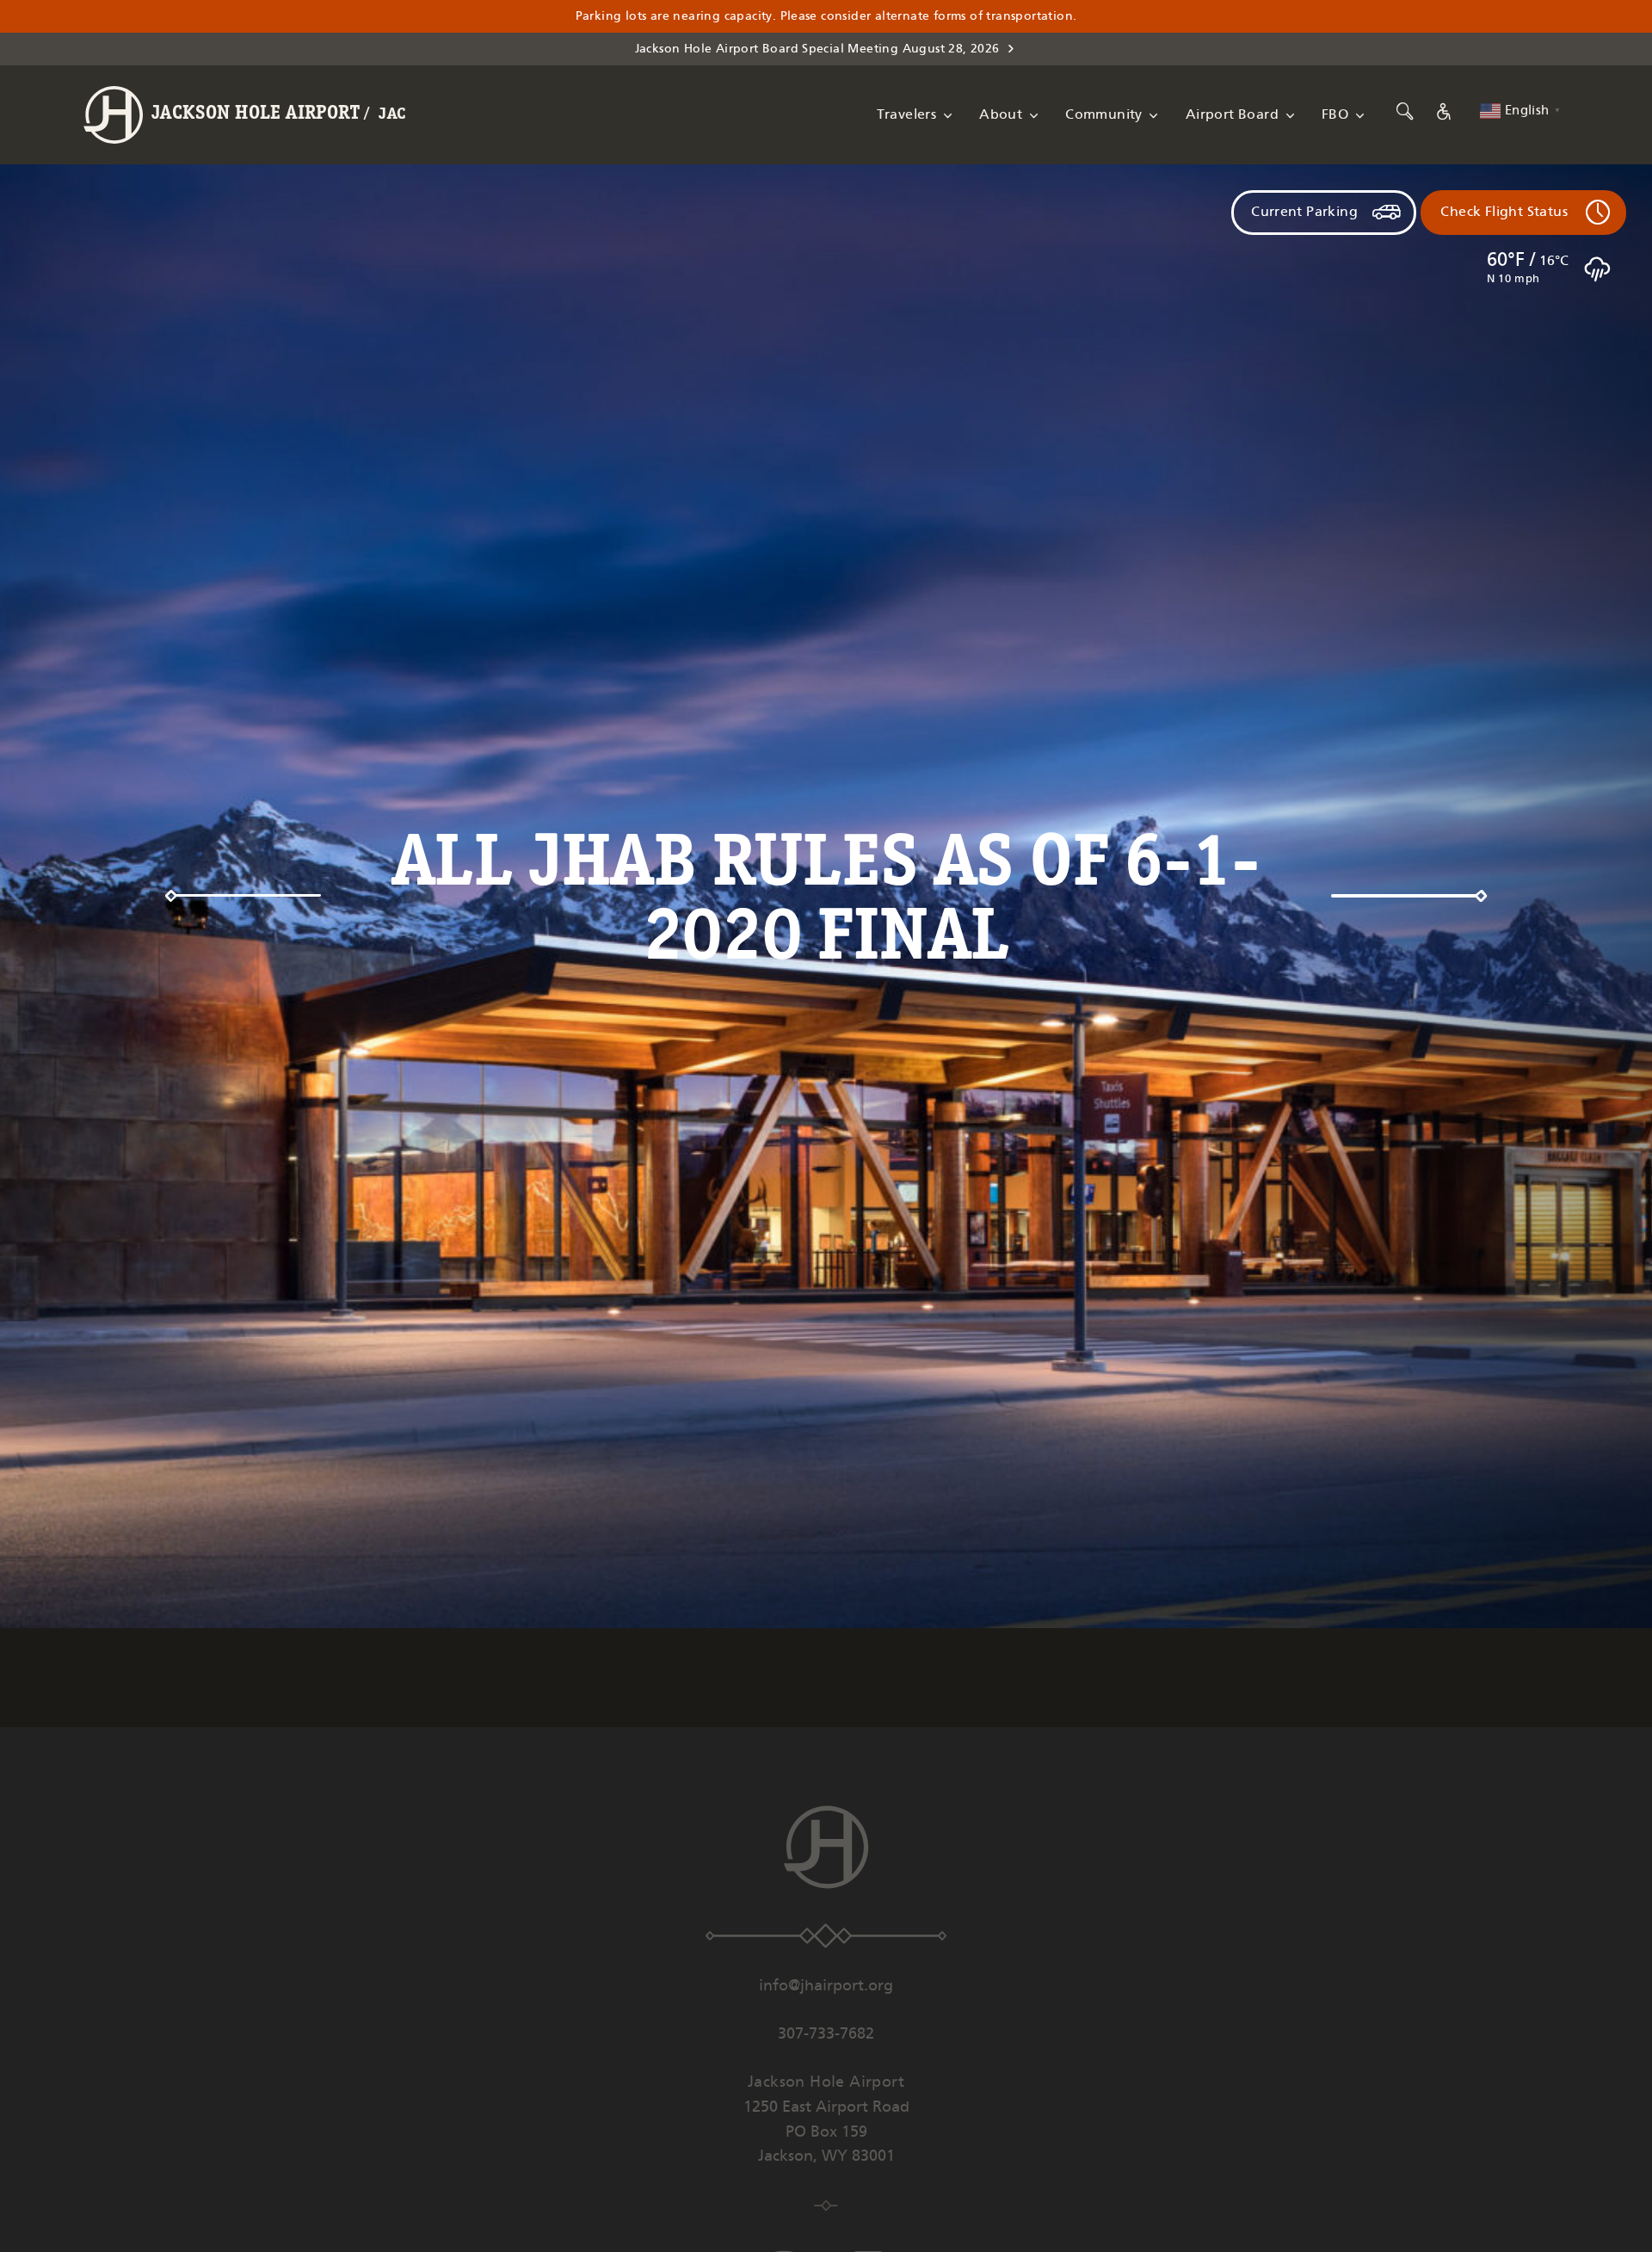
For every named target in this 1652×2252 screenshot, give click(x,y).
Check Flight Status (1504, 212)
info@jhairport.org (826, 1986)
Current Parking (1304, 212)
